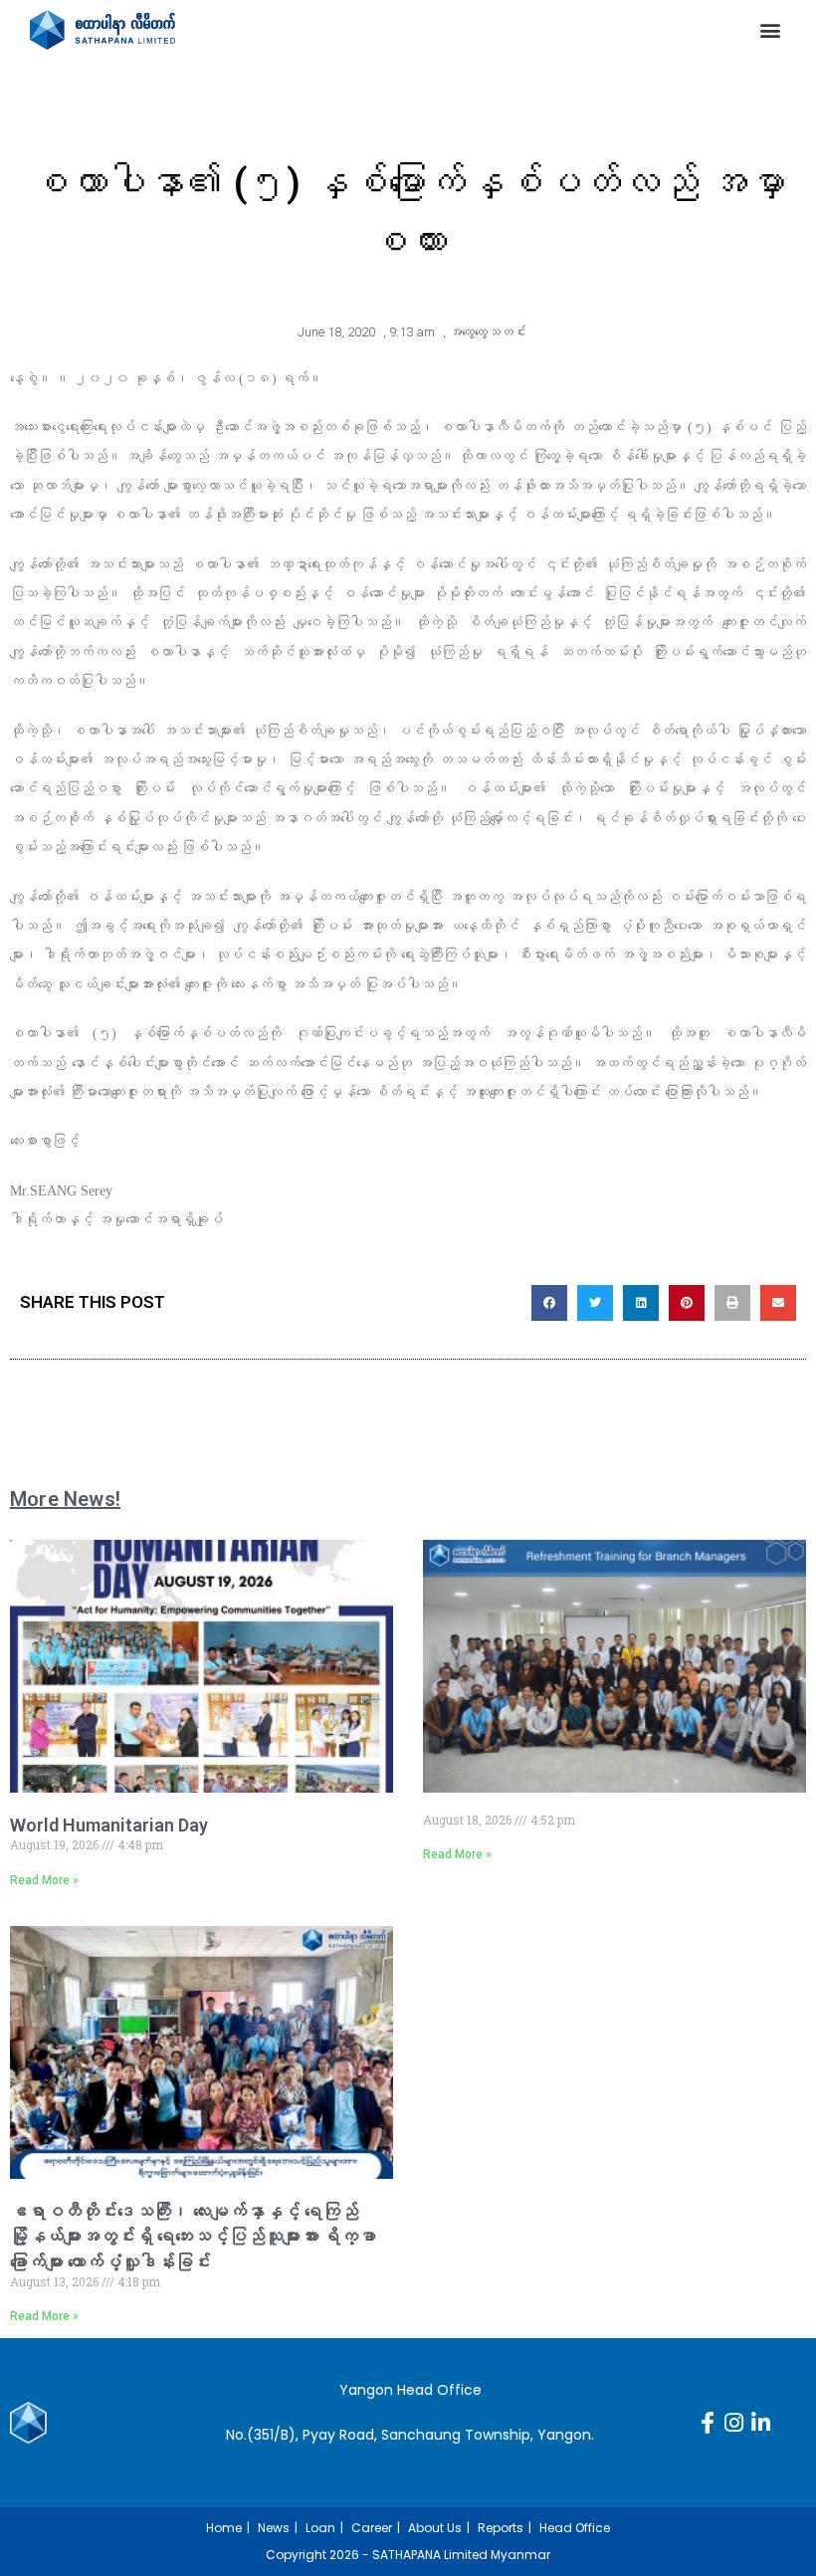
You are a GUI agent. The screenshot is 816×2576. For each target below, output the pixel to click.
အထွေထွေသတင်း (488, 332)
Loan (320, 2528)
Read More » (44, 1880)
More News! (65, 1499)
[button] (770, 30)
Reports (501, 2528)
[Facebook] (708, 2423)
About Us (435, 2528)
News (274, 2528)
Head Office (575, 2528)
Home (224, 2528)
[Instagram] (734, 2423)
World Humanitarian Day (109, 1825)
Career (372, 2528)
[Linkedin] (761, 2423)
